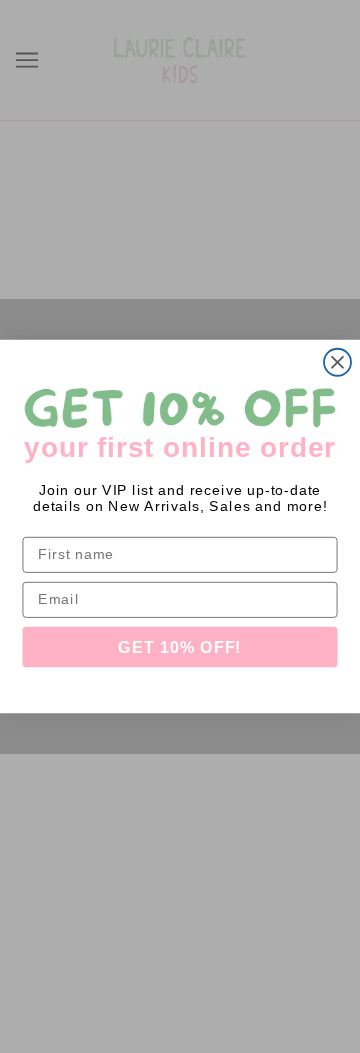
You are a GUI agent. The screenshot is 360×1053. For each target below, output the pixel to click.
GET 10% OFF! (179, 647)
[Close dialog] (337, 362)
